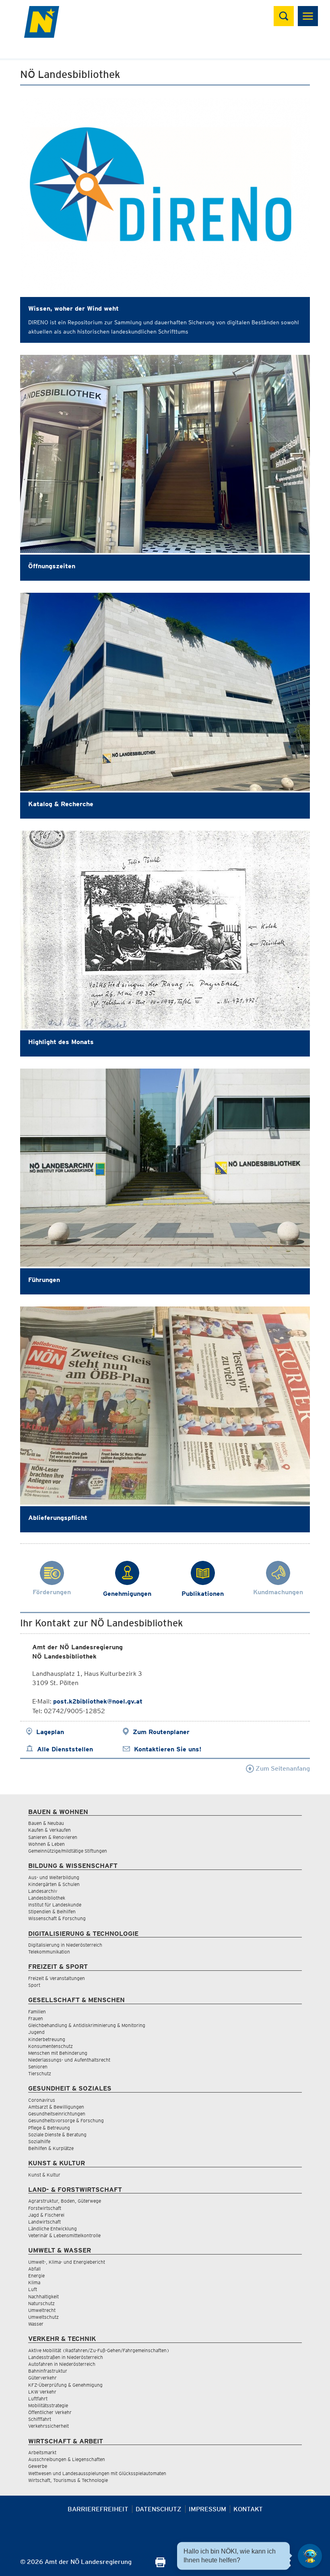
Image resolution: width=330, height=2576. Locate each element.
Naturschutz (41, 2303)
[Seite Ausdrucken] (160, 2565)
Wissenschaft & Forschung (57, 1918)
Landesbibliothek (47, 1898)
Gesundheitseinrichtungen (57, 2114)
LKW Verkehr (42, 2392)
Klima (34, 2282)
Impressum (207, 2509)
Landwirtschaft (44, 2222)
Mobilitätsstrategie (48, 2405)
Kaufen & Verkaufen (49, 1830)
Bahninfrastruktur (48, 2371)
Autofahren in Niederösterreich (62, 2364)
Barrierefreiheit (98, 2509)
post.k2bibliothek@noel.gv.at (98, 1701)
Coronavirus (42, 2100)
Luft (33, 2289)
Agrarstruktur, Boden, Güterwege (65, 2201)
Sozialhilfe (39, 2141)
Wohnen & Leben (46, 1844)
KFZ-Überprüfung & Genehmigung (65, 2385)
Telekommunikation (49, 1952)
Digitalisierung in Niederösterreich (65, 1945)
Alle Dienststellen (65, 1749)
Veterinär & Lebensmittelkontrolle (64, 2235)
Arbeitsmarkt (42, 2452)
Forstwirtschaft (45, 2208)
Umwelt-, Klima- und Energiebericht (67, 2262)
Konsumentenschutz (51, 2046)
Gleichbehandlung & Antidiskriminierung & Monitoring (87, 2025)
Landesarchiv (43, 1891)
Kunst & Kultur (44, 2175)
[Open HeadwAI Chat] (310, 2556)
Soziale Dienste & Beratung (57, 2135)
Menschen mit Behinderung (58, 2053)
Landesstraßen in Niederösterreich (66, 2357)
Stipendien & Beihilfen (52, 1912)
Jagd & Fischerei (46, 2215)
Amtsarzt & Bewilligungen (56, 2107)
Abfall (34, 2269)
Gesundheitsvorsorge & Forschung (66, 2120)
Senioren (38, 2067)
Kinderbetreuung (47, 2039)
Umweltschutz (43, 2317)
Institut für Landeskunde (55, 1905)
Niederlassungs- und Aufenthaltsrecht (69, 2060)
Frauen (36, 2018)
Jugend (36, 2032)
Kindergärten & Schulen (54, 1884)
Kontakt (248, 2509)
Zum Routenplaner (161, 1732)
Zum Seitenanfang (282, 1768)
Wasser (36, 2324)
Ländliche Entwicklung (53, 2229)
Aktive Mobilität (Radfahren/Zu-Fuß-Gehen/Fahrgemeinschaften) (99, 2350)
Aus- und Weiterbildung (54, 1877)
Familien (37, 2012)
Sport (34, 1985)
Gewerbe (38, 2466)
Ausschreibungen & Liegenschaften (67, 2459)
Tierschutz (40, 2073)
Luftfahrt (38, 2399)
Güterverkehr (42, 2378)
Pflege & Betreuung (49, 2128)
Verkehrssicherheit (48, 2426)
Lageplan (50, 1732)
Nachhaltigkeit (43, 2296)
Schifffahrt (40, 2419)
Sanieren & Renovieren (53, 1837)
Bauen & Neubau (46, 1823)
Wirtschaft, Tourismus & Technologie (68, 2480)
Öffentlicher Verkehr (50, 2412)
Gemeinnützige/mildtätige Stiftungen (68, 1851)
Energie (36, 2276)
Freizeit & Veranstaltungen (57, 1978)
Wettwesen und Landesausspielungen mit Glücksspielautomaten (97, 2473)
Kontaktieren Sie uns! (168, 1749)
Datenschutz (159, 2509)
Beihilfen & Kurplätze (51, 2148)
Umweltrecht (42, 2310)
